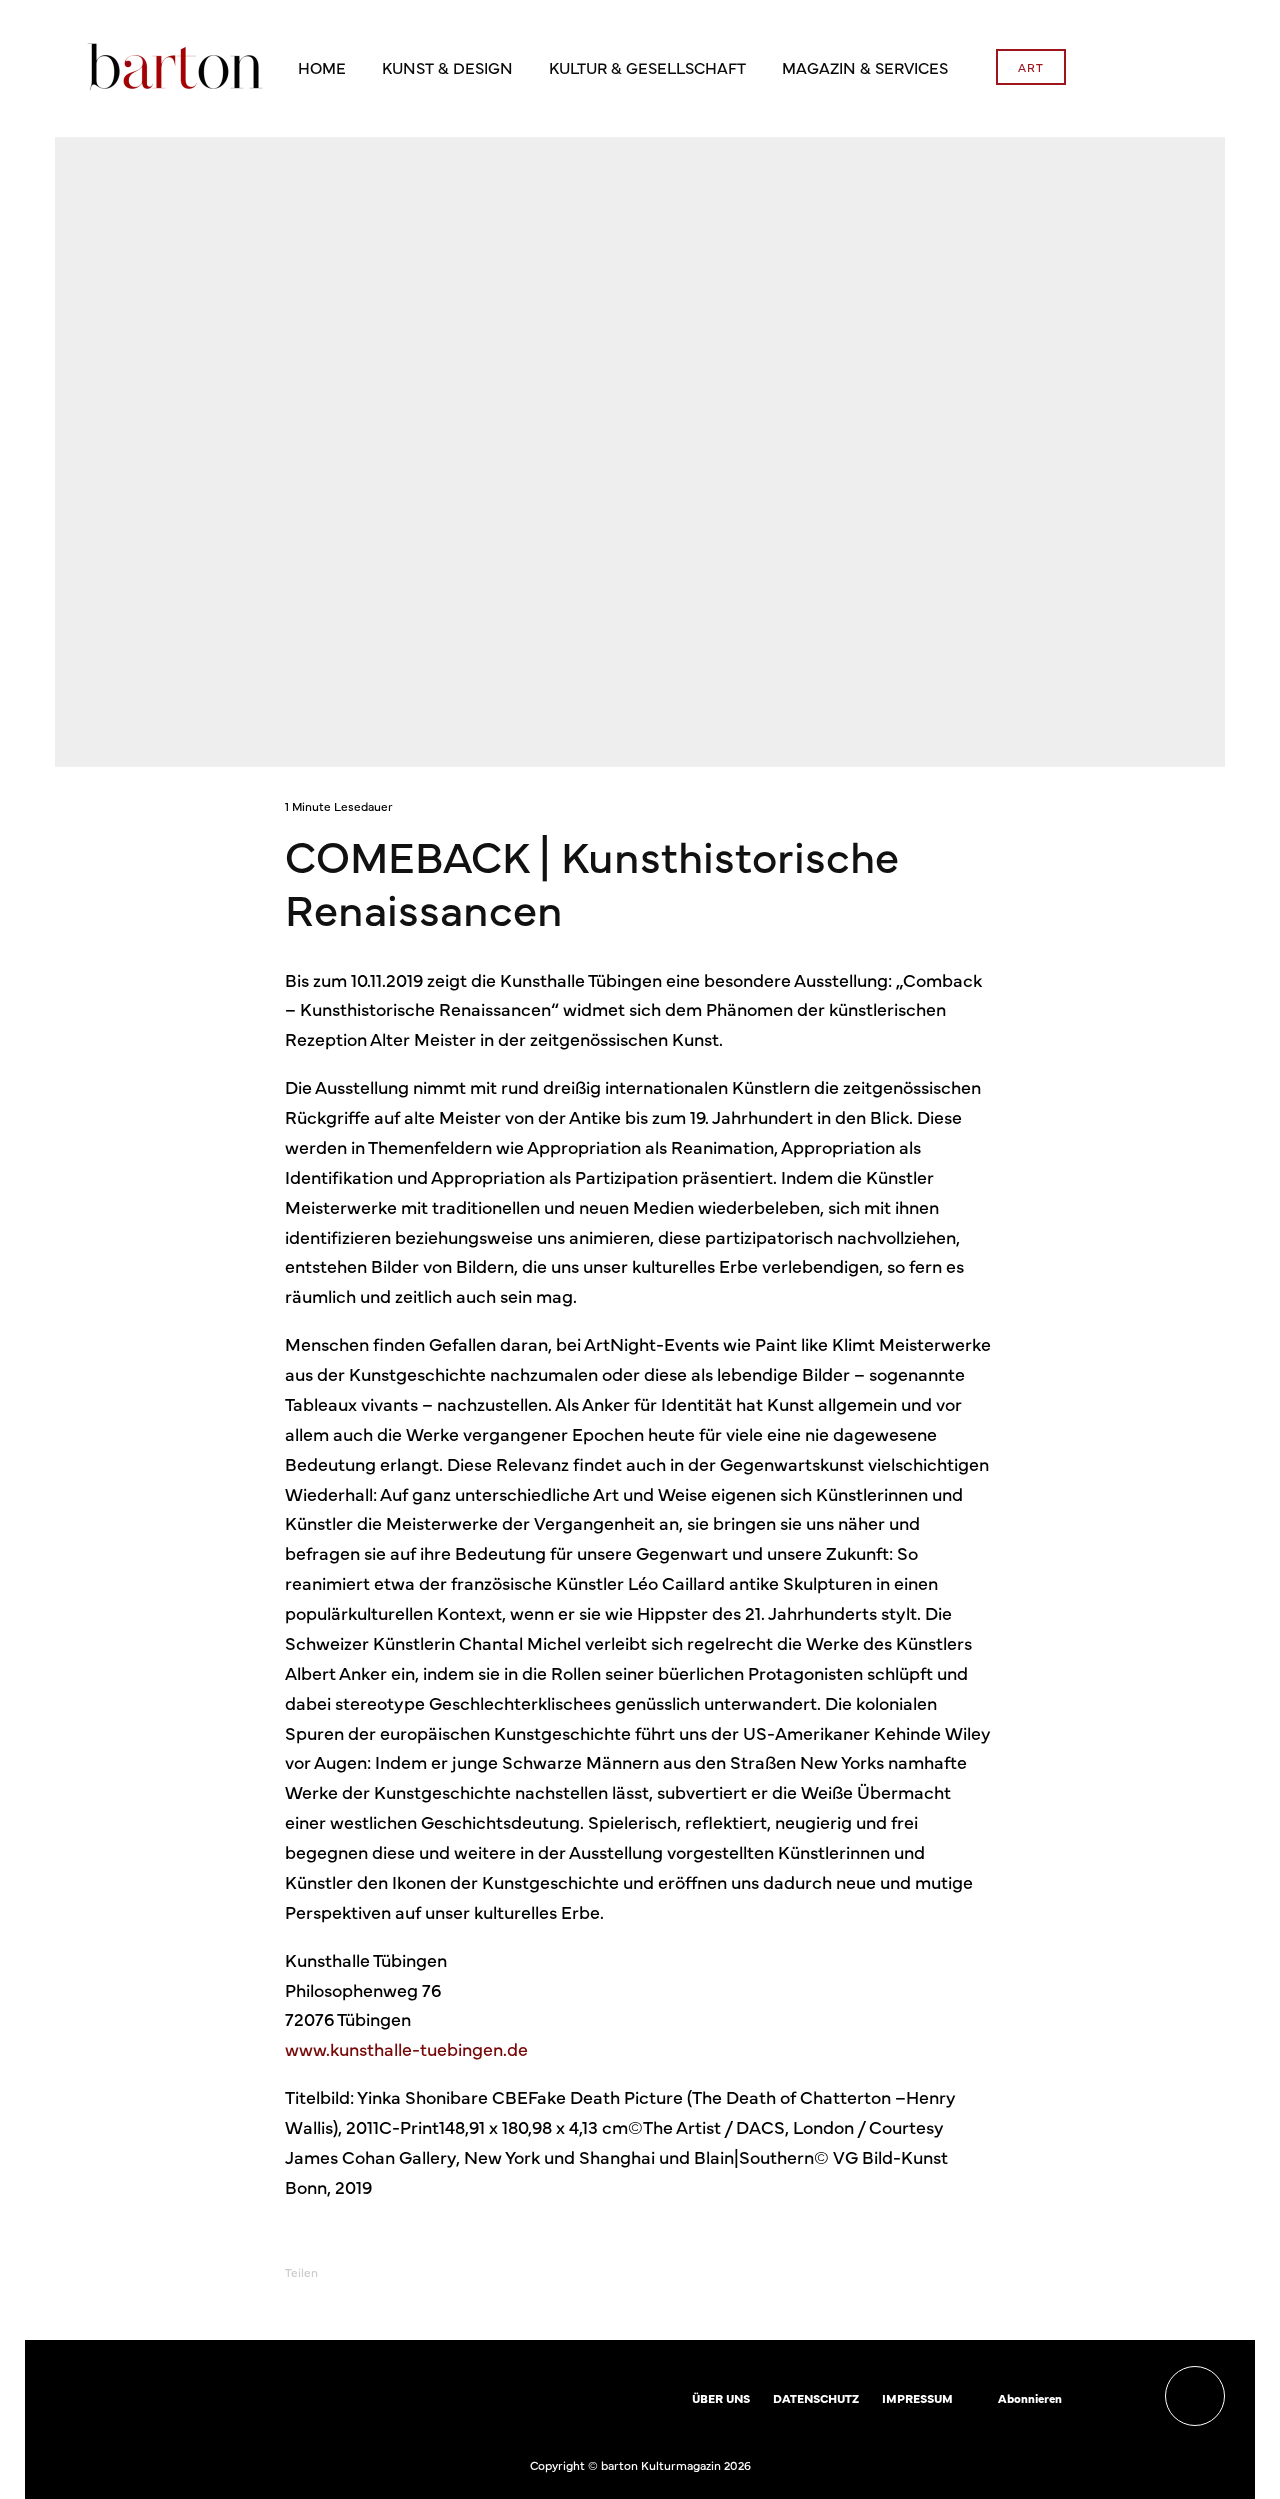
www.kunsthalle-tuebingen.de (406, 2048)
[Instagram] (1118, 2399)
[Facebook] (1089, 2399)
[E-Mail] (530, 2272)
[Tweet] (426, 2272)
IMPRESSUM (917, 2398)
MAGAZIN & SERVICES (865, 67)
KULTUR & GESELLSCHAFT (647, 67)
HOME (322, 67)
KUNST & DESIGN (447, 67)
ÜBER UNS (721, 2398)
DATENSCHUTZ (816, 2398)
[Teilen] (374, 2272)
